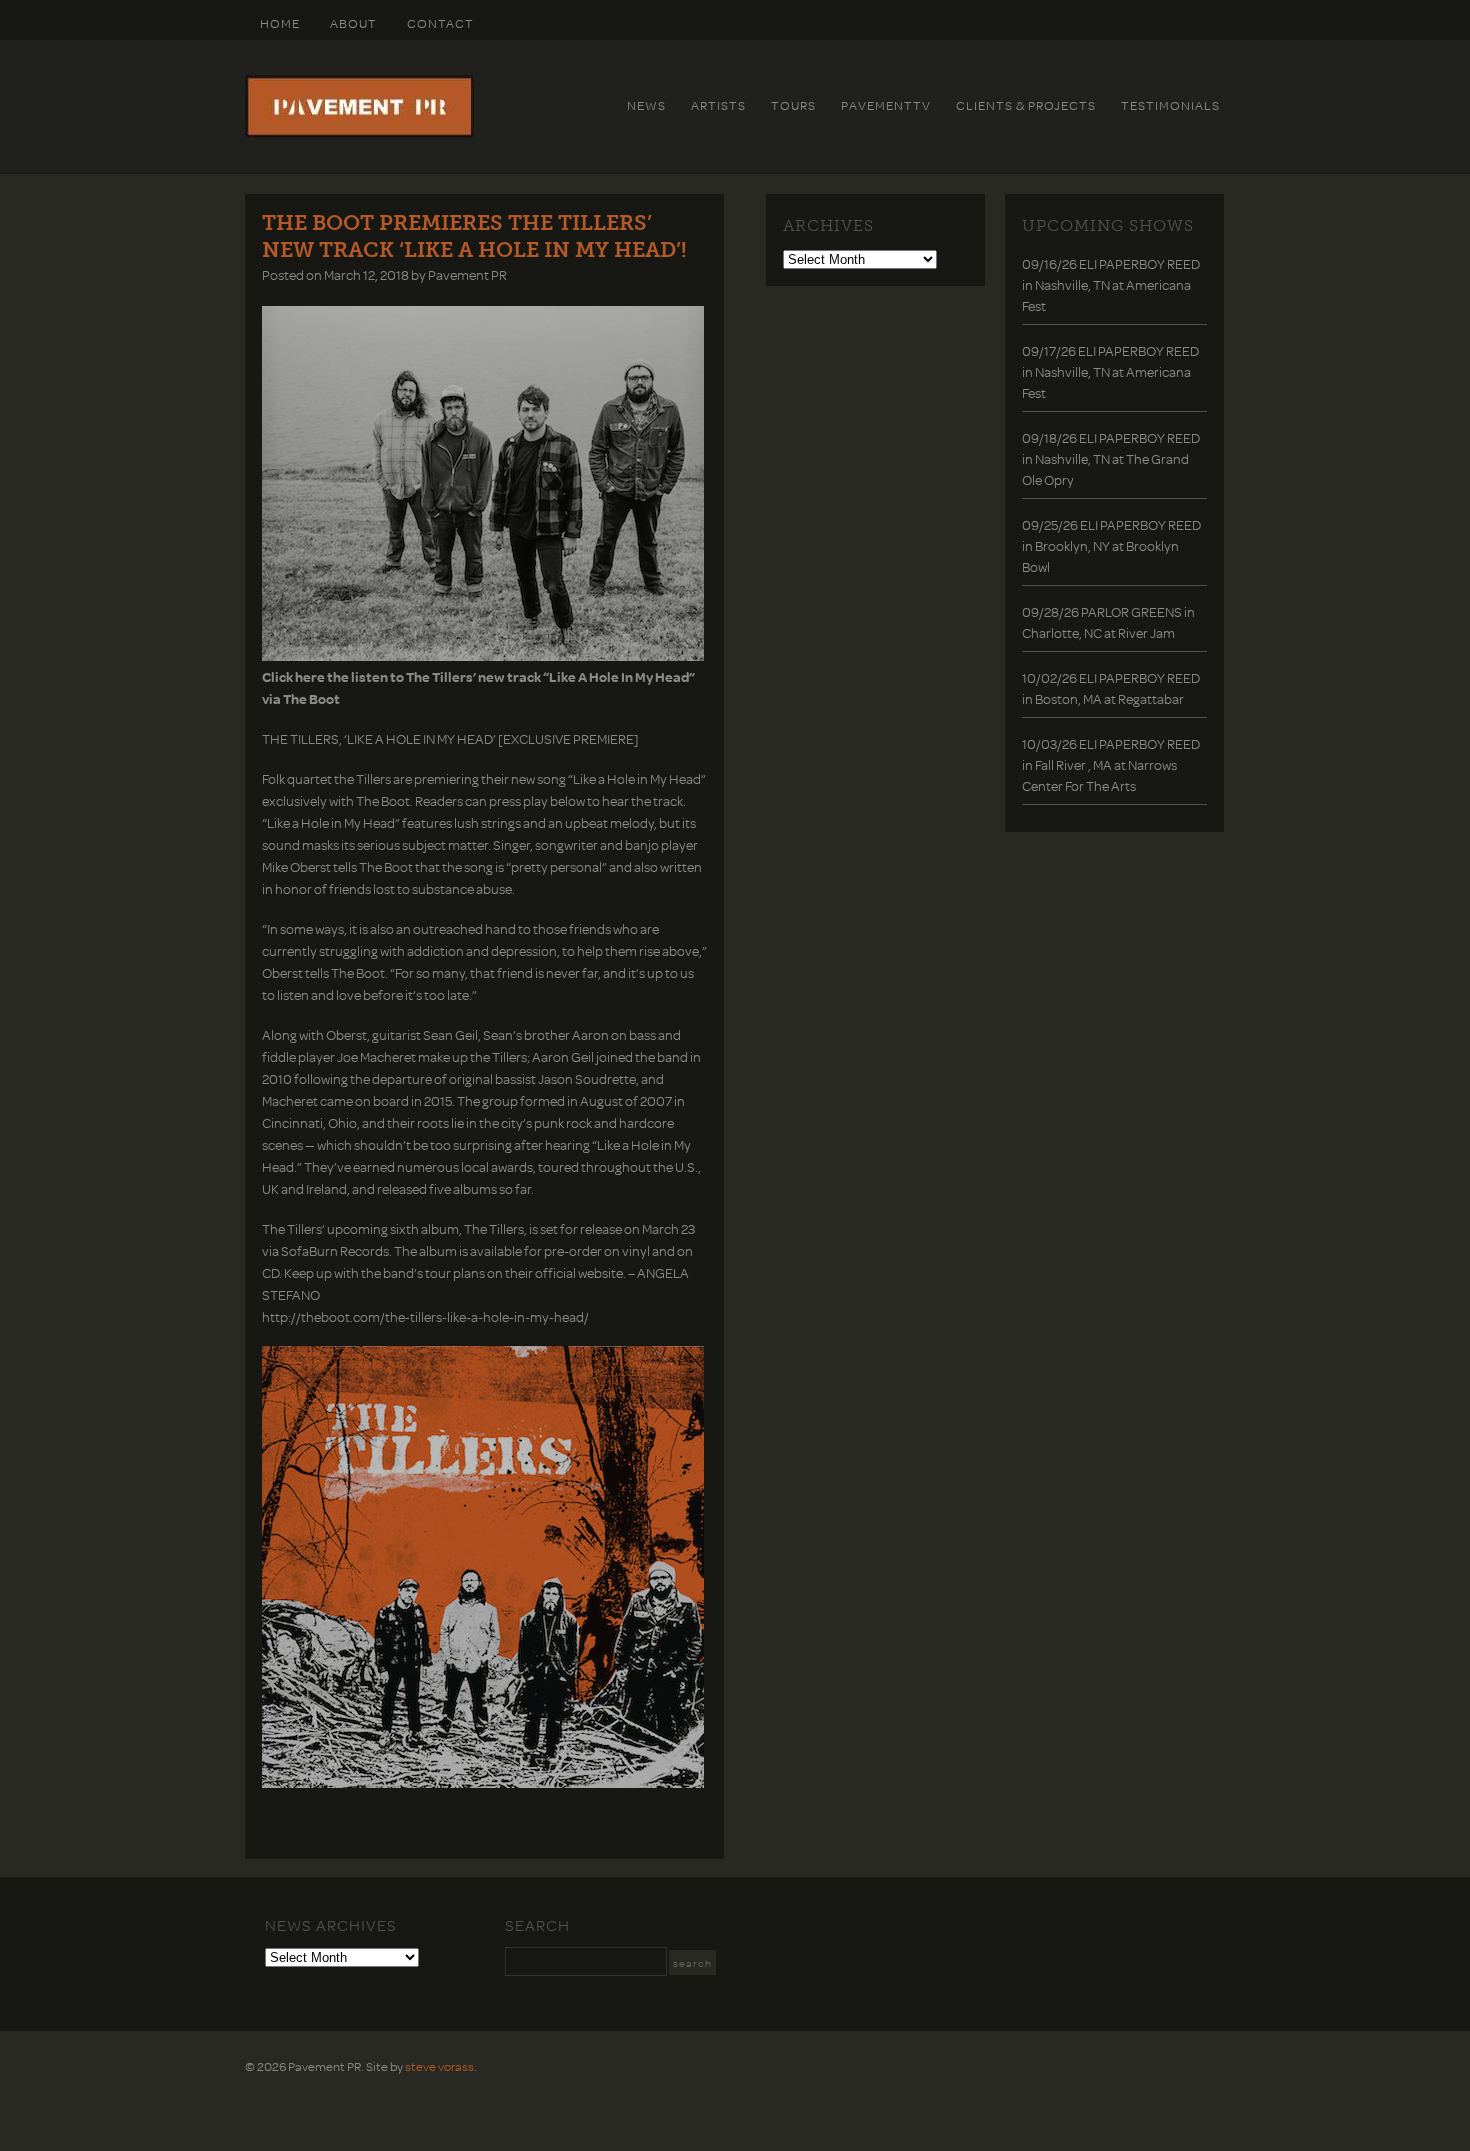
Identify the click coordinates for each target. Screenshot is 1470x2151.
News (646, 105)
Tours (793, 105)
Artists (718, 105)
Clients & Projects (1026, 105)
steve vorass (439, 2066)
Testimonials (1170, 105)
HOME (280, 23)
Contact (440, 23)
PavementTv (886, 105)
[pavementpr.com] (359, 133)
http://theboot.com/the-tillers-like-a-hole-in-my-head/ (425, 1316)
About (353, 23)
